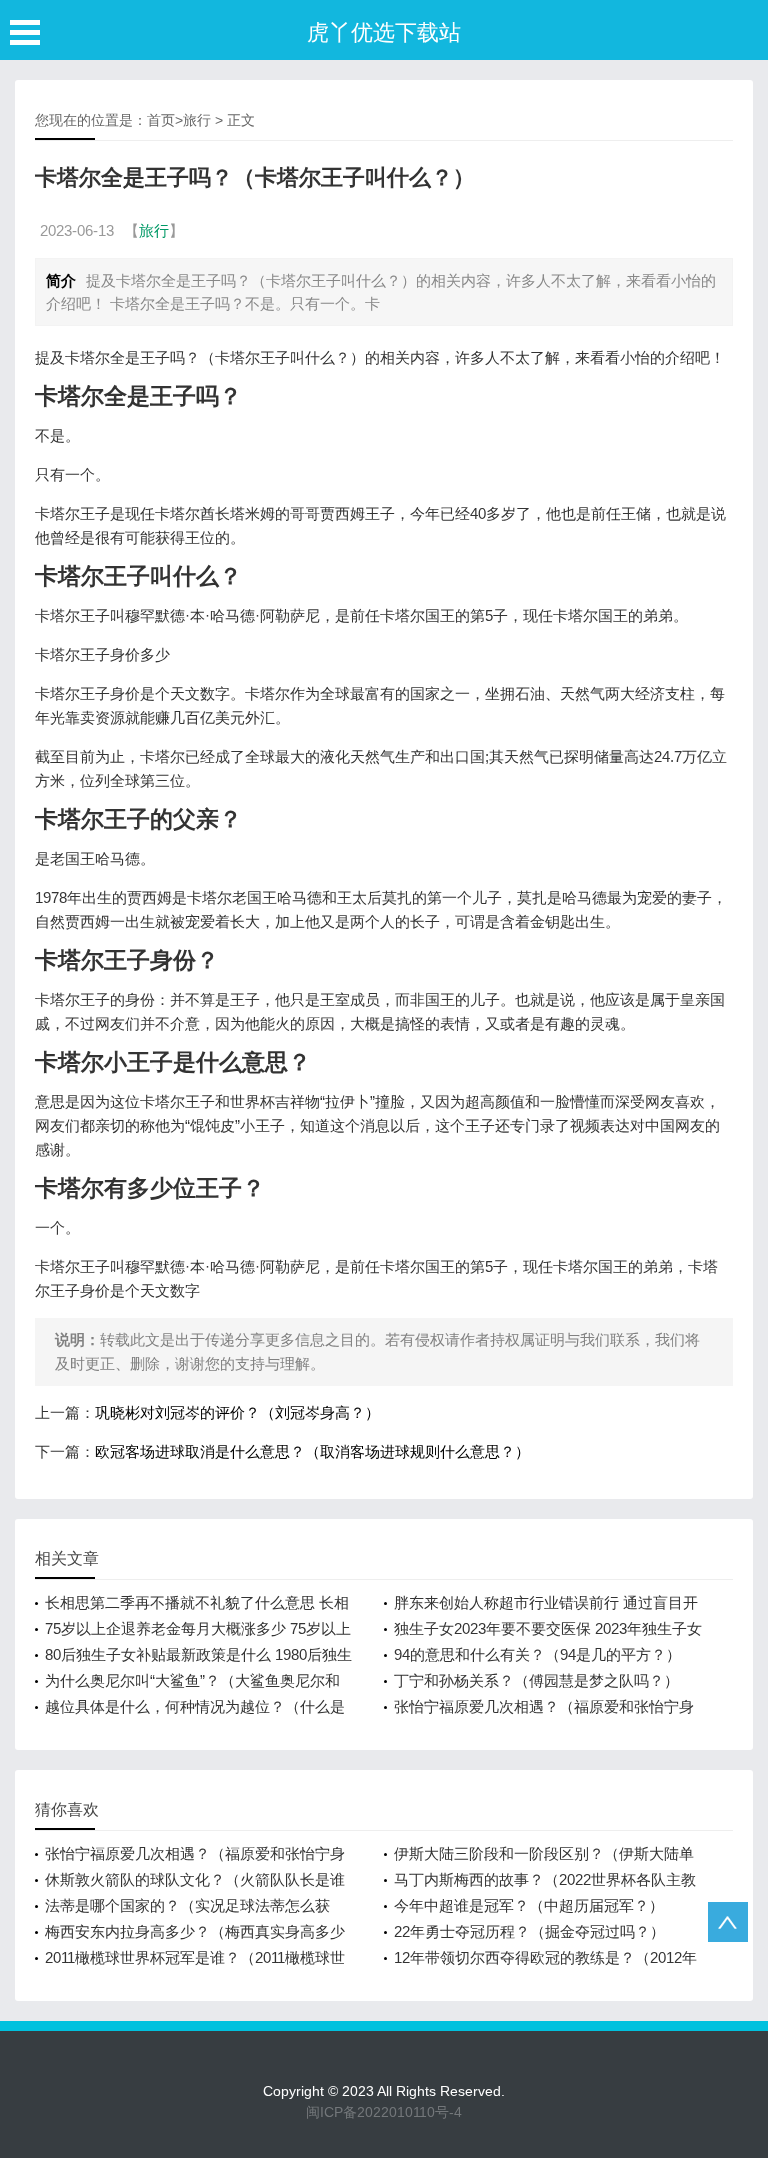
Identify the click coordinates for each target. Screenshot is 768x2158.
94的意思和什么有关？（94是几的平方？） (537, 1654)
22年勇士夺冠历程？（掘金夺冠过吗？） (529, 1931)
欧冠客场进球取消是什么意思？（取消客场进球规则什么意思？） (312, 1451)
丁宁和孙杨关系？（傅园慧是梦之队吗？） (536, 1680)
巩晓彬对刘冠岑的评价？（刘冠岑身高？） (237, 1412)
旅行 (197, 120)
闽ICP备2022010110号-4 (384, 2112)
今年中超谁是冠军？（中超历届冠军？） (529, 1905)
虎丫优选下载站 (384, 32)
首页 (161, 120)
